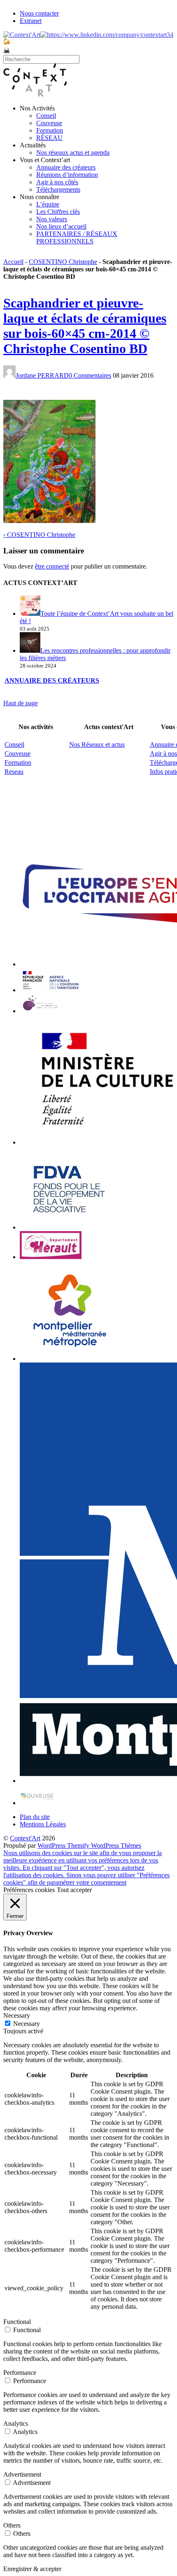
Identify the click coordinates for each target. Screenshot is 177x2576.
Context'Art (25, 1838)
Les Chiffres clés (58, 212)
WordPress (52, 1845)
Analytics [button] (16, 2423)
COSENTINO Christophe (63, 262)
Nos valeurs (52, 219)
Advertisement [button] (22, 2474)
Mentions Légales (43, 1824)
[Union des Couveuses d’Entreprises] (37, 1803)
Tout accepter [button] (74, 1890)
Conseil (46, 116)
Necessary (27, 2024)
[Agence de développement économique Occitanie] (69, 1227)
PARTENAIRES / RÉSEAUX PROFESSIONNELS (77, 237)
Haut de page (21, 703)
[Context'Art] (35, 94)
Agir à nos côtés (57, 182)
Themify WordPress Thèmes (104, 1845)
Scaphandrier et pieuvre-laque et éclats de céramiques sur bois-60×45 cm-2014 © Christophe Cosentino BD (85, 326)
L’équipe (48, 204)
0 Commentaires (90, 375)
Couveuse (49, 123)
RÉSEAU (49, 138)
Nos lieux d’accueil (61, 226)
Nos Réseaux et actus (97, 744)
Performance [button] (20, 2373)
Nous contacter (39, 13)
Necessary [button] (17, 2015)
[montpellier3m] (70, 1359)
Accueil (13, 262)
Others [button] (12, 2525)
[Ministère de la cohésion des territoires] (51, 990)
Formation (50, 130)
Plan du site (35, 1817)
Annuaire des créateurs (66, 167)
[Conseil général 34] (51, 1257)
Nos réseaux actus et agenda (73, 153)
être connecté (52, 566)
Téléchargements (58, 189)
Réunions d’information (67, 175)
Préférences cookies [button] (29, 1890)
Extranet (31, 21)
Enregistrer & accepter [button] (32, 2569)
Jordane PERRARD (42, 375)
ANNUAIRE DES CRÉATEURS (52, 680)
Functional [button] (17, 2322)
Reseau (14, 772)
